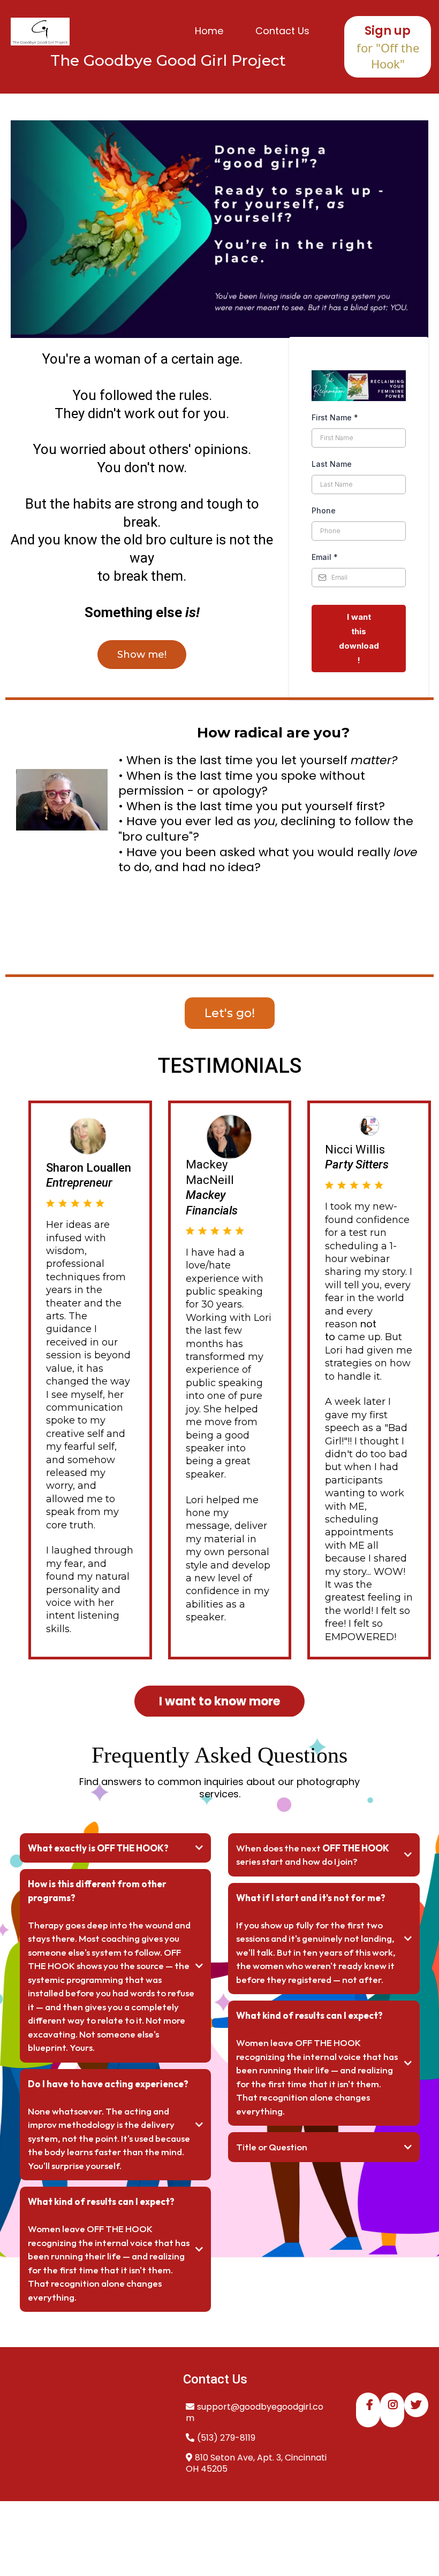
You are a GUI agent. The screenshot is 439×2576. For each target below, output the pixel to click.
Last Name (332, 464)
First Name (335, 417)
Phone (324, 510)
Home (209, 31)
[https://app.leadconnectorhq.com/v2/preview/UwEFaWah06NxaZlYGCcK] (40, 32)
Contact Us (282, 31)
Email (325, 557)
